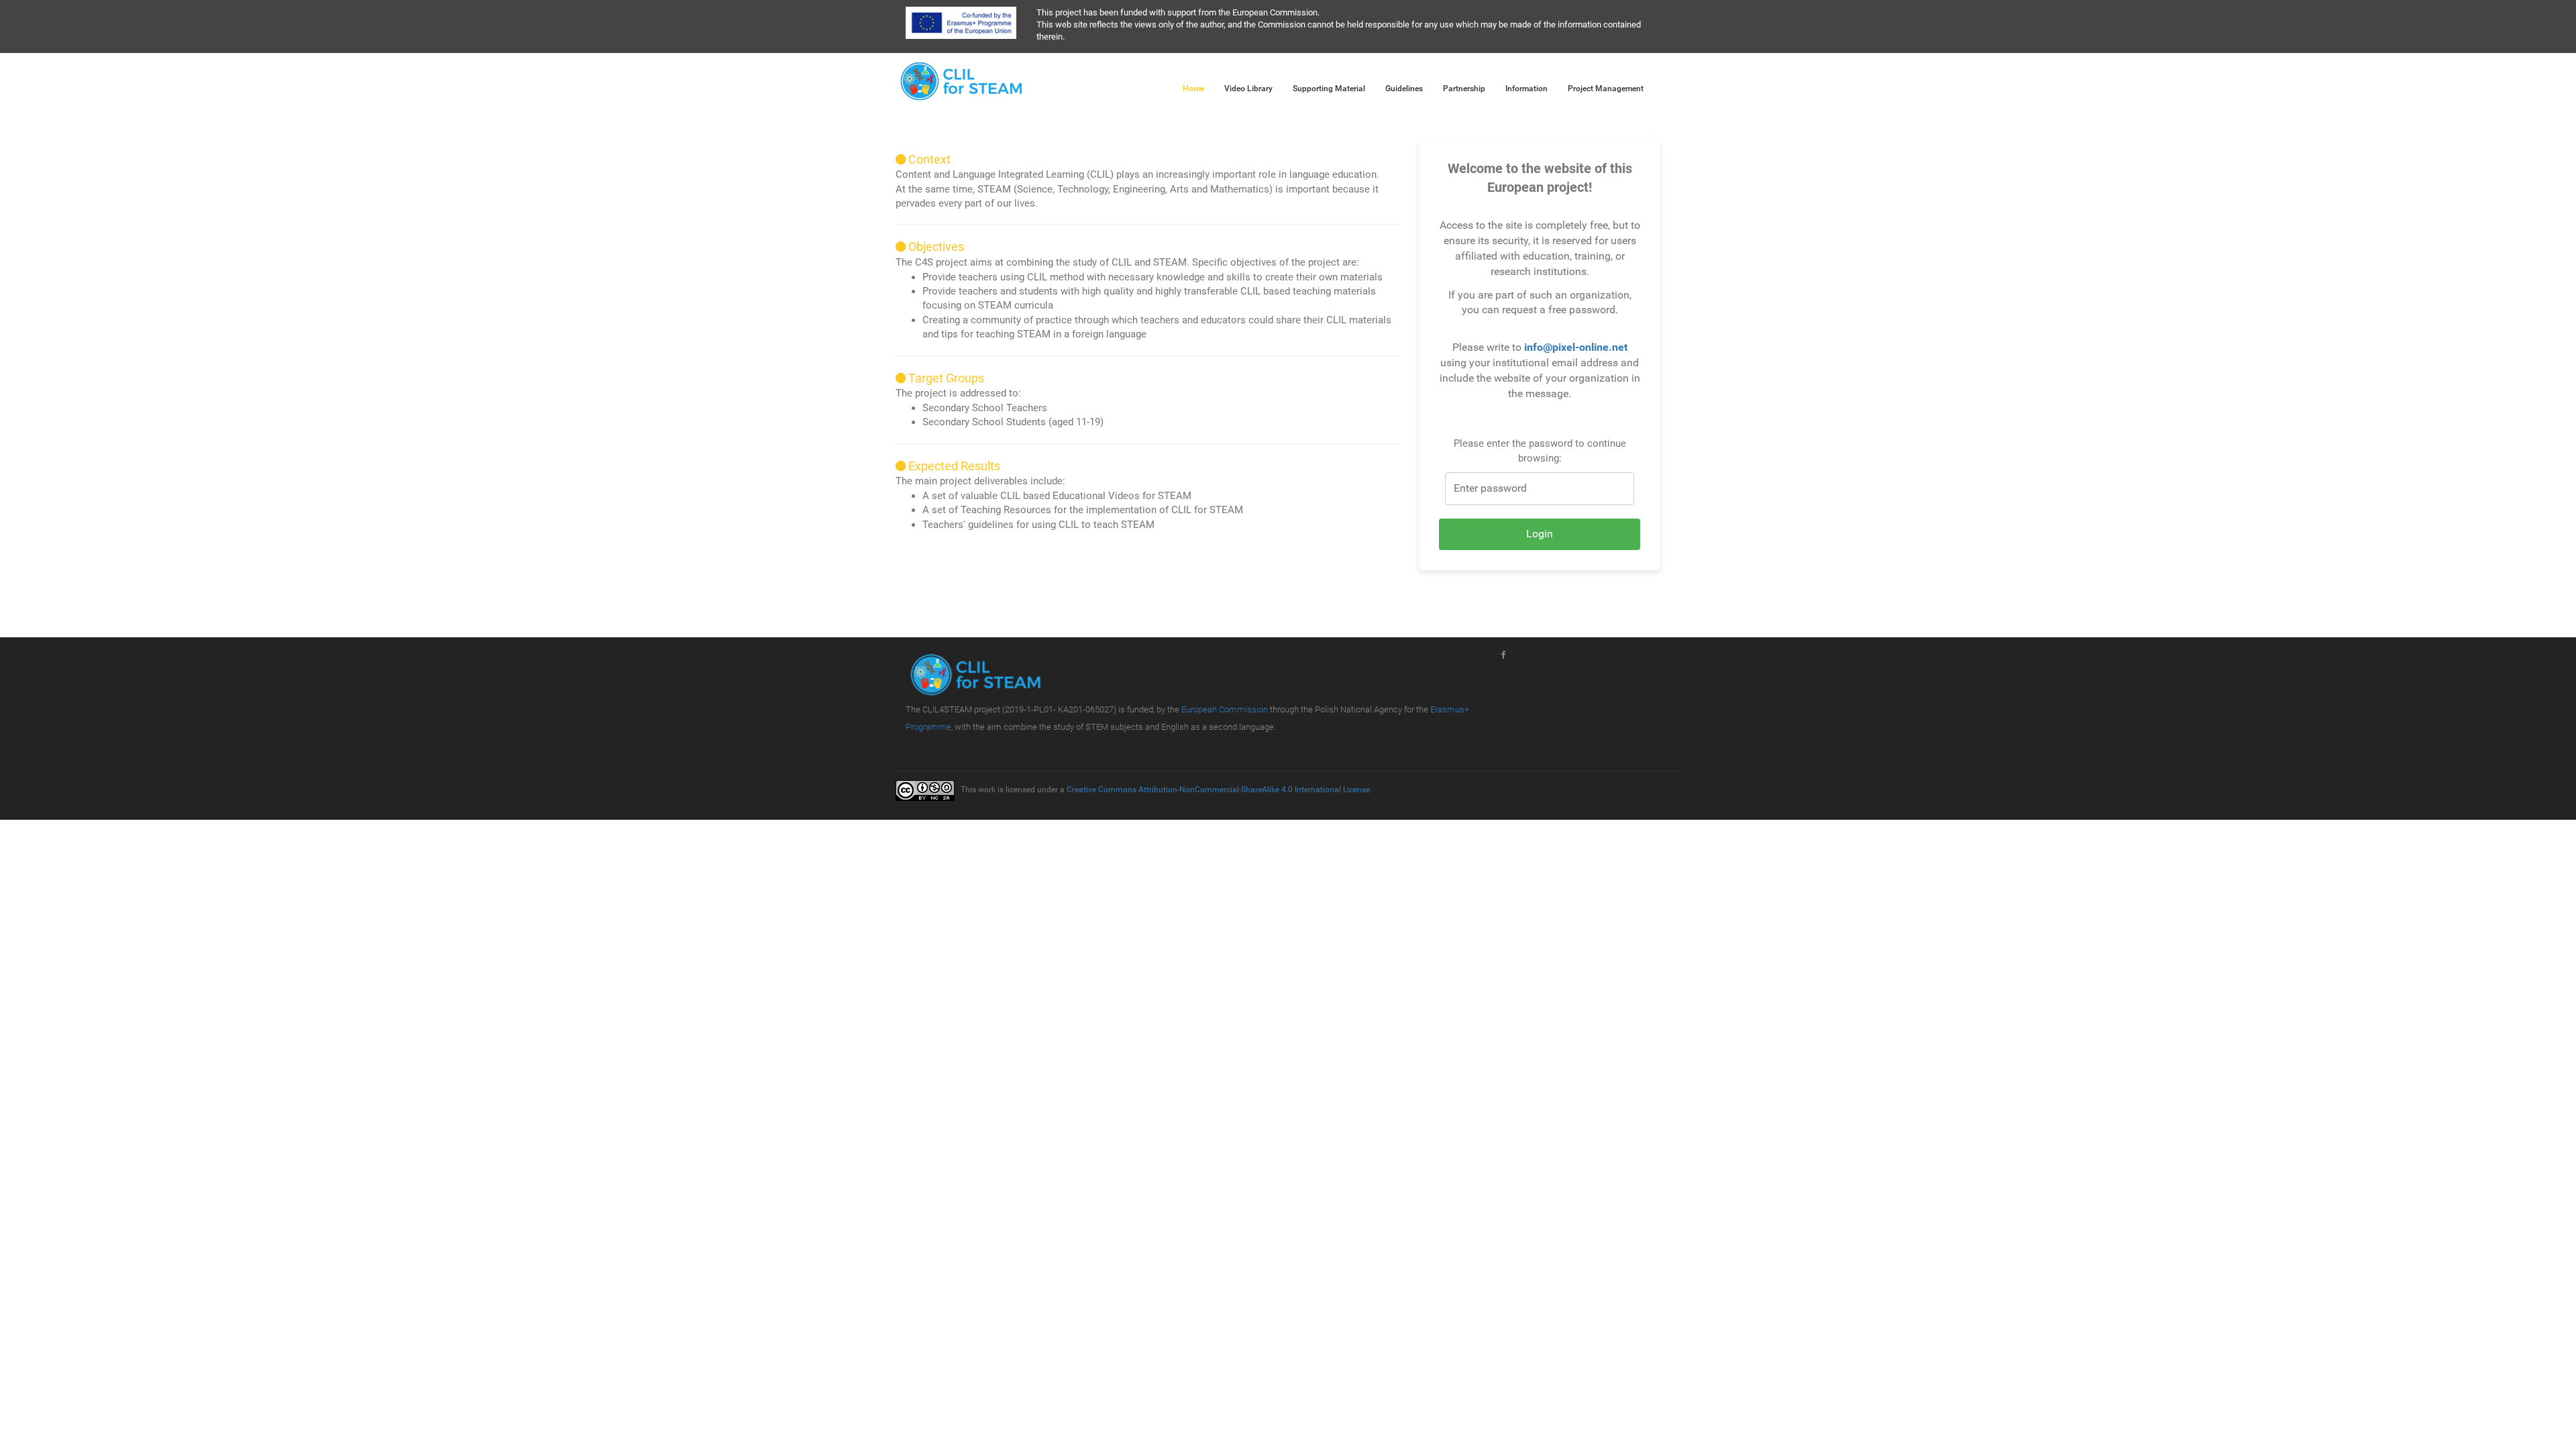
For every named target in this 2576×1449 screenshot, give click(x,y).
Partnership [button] (1464, 89)
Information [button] (1526, 89)
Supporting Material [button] (1329, 89)
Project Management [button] (1606, 89)
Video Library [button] (1248, 89)
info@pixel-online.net (1576, 347)
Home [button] (1193, 89)
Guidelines (1404, 89)
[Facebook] (1503, 655)
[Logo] (962, 78)
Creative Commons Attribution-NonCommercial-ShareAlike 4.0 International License (1218, 790)
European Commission (1225, 709)
